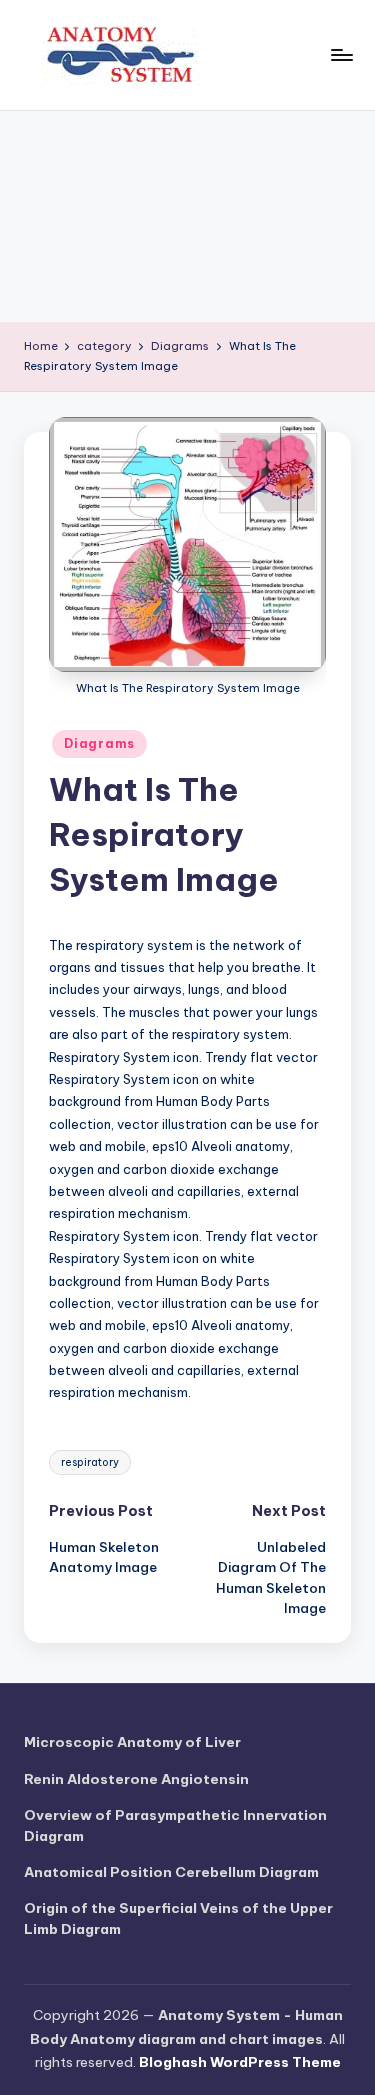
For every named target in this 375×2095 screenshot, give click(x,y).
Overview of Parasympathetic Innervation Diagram (175, 1825)
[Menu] (341, 54)
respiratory (90, 1462)
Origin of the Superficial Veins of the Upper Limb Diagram (178, 1918)
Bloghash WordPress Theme (240, 2062)
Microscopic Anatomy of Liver (132, 1742)
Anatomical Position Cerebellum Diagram (171, 1872)
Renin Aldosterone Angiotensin (136, 1779)
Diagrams (99, 743)
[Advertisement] (187, 216)
